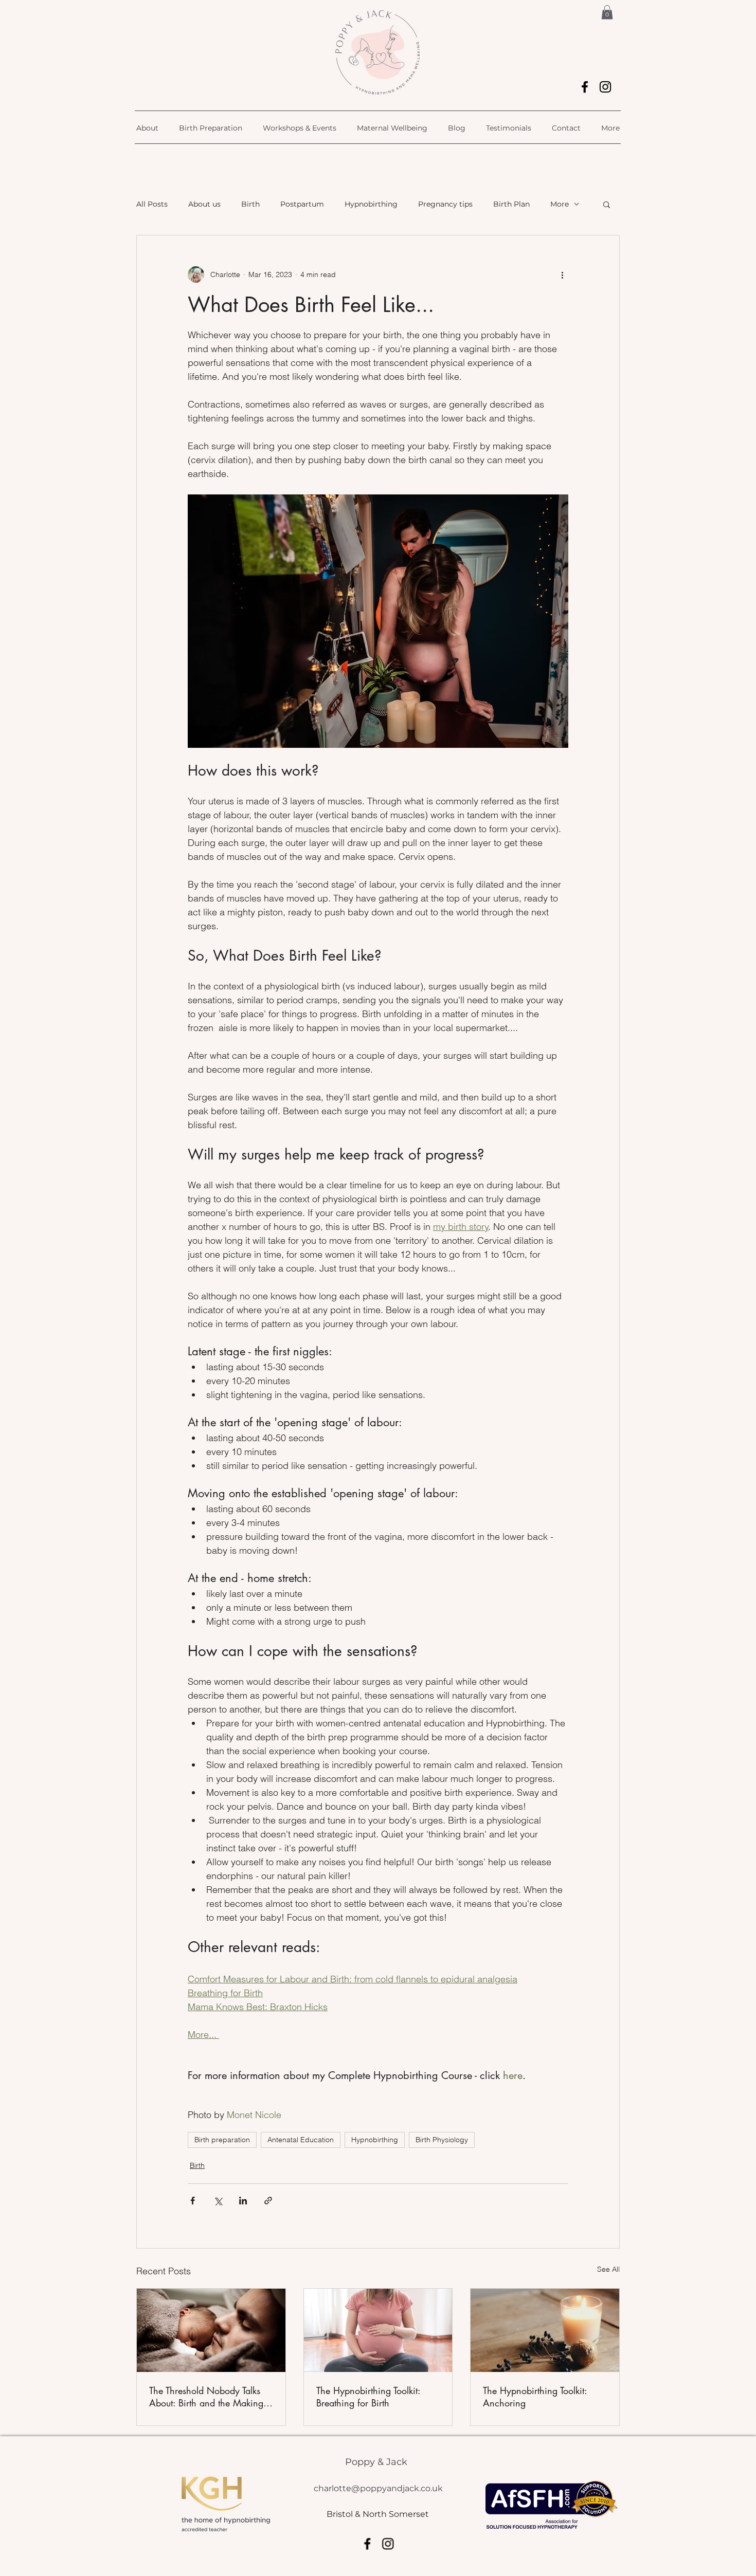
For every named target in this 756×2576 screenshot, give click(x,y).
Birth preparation (222, 2140)
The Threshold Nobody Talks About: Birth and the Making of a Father (206, 2397)
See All (608, 2269)
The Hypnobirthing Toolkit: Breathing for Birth (368, 2397)
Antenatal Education (301, 2140)
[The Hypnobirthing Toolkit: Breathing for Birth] (378, 2330)
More (560, 204)
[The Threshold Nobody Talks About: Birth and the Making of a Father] (211, 2330)
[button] (607, 12)
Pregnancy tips (445, 204)
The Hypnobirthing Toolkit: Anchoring (535, 2397)
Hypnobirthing (371, 204)
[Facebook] (585, 87)
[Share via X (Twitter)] (218, 2201)
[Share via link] (268, 2201)
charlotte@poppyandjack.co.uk (378, 2488)
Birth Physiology (442, 2140)
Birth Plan (511, 204)
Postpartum (302, 204)
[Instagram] (605, 87)
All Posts (152, 204)
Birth (250, 204)
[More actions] (562, 274)
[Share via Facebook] (193, 2201)
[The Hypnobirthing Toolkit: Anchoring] (545, 2330)
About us (204, 204)
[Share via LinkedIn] (243, 2201)
